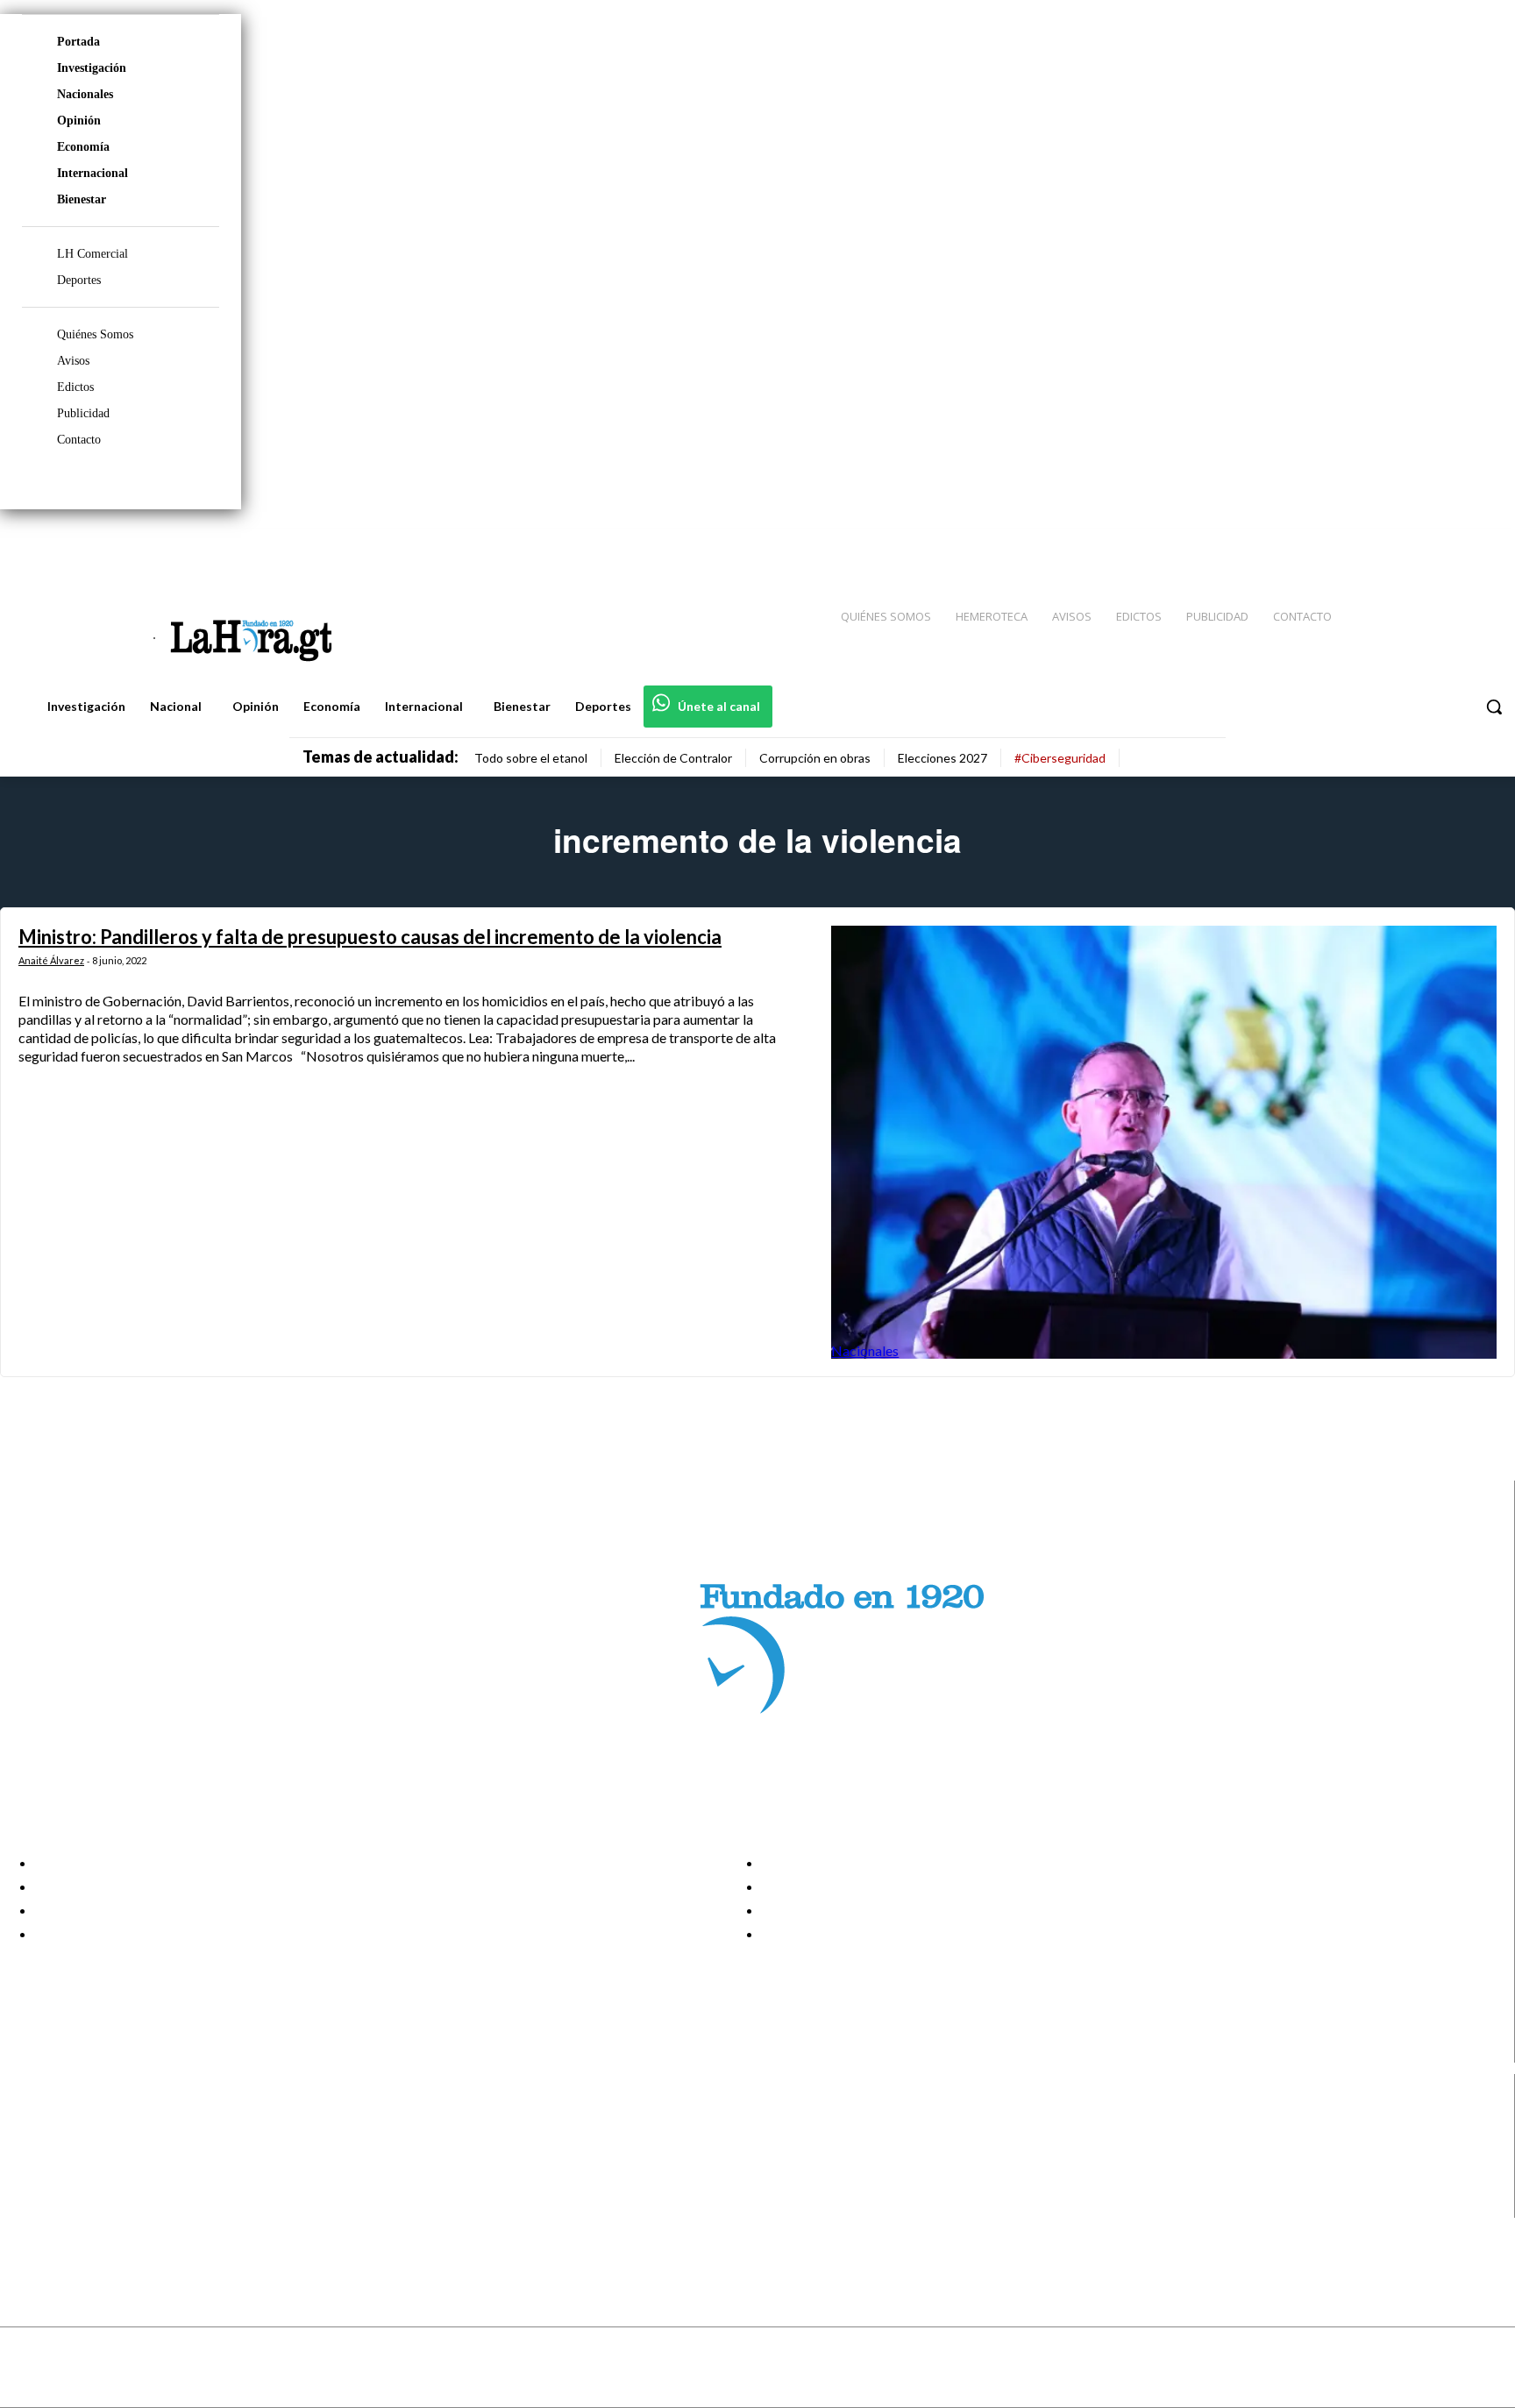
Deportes (79, 280)
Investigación (92, 68)
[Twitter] (1450, 544)
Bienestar (82, 199)
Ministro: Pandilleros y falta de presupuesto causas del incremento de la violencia (370, 937)
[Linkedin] (1419, 544)
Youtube (78, 2206)
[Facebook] (1357, 544)
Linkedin (78, 2163)
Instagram (83, 2141)
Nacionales (85, 94)
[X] (28, 2185)
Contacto (79, 440)
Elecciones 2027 (942, 758)
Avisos (73, 361)
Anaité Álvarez (51, 960)
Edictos (75, 387)
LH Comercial (92, 254)
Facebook (82, 2119)
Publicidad (83, 413)
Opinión (79, 121)
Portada (78, 42)
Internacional (92, 173)
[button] (1494, 707)
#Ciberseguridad (1060, 758)
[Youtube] (1482, 544)
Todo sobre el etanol (531, 758)
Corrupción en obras (815, 758)
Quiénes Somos (95, 334)
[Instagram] (1388, 544)
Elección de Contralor (673, 758)
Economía (83, 147)
